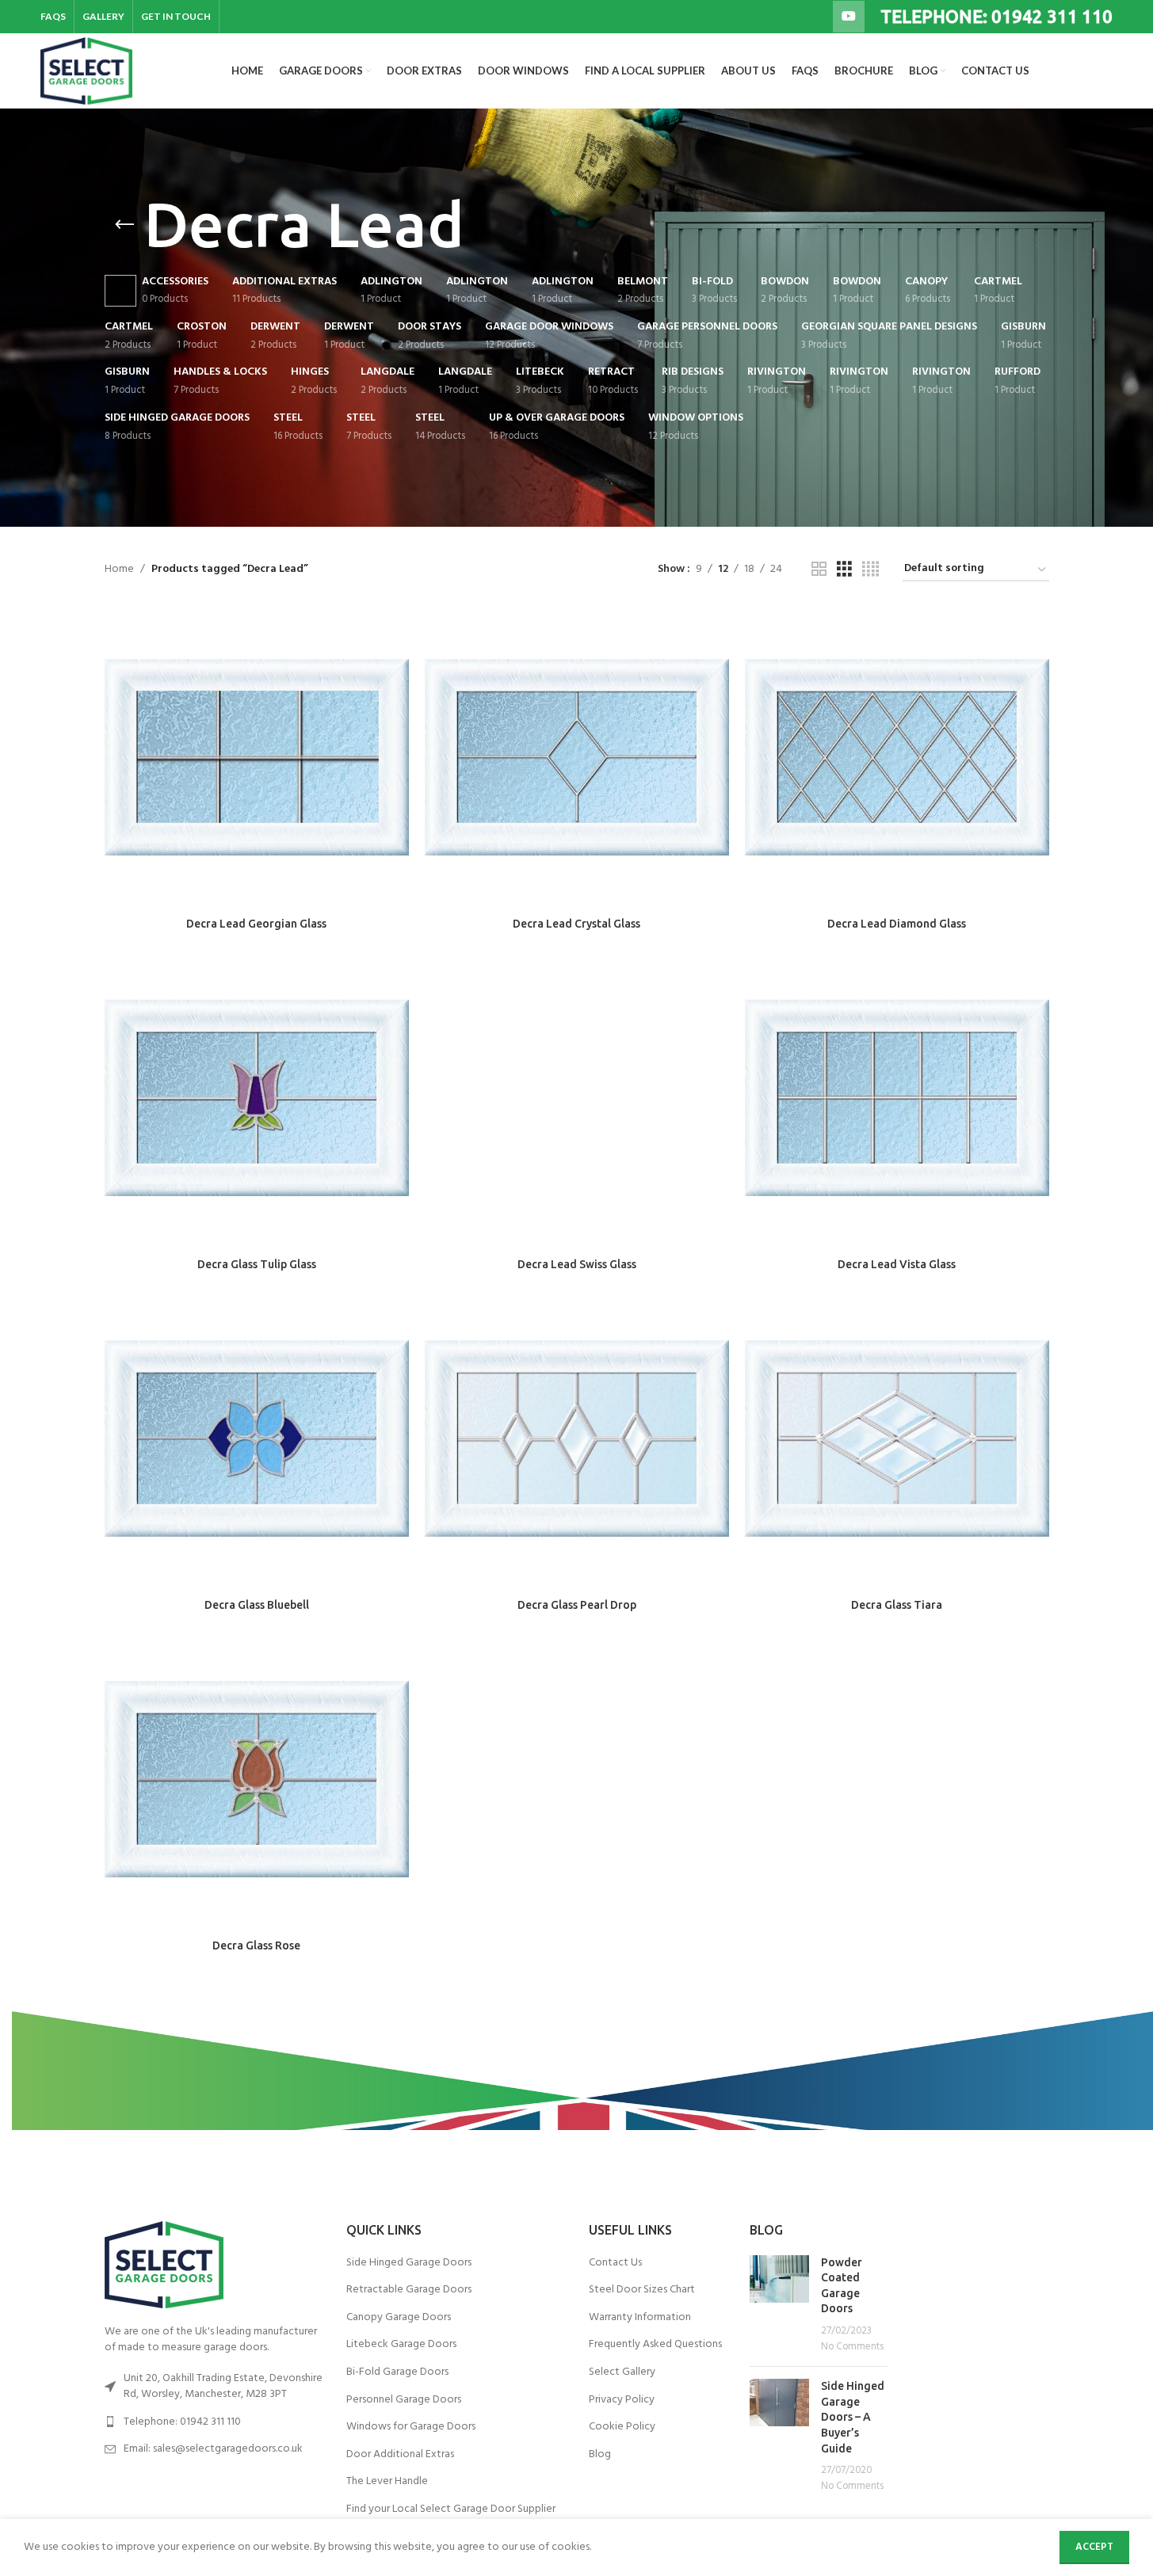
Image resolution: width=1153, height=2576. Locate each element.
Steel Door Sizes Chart (642, 2290)
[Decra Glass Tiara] (897, 1439)
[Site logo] (86, 71)
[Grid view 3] (844, 570)
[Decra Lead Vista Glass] (897, 1098)
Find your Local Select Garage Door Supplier (451, 2509)
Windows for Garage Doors (411, 2427)
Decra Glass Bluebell (257, 1605)
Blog (600, 2455)
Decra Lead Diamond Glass (897, 924)
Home (119, 570)
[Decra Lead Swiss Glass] (577, 1098)
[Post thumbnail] (779, 2305)
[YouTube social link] (849, 17)
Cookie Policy (622, 2427)
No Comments (852, 2347)
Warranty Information (640, 2318)
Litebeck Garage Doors (401, 2345)
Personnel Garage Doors (404, 2400)
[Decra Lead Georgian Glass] (257, 757)
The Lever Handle (387, 2482)
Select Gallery (622, 2372)
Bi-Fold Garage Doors (397, 2372)
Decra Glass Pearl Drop (577, 1605)
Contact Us (615, 2263)
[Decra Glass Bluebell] (257, 1439)
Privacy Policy (622, 2400)
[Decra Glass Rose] (257, 1779)
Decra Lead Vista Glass (897, 1264)
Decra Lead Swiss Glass (577, 1264)
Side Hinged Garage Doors (409, 2263)
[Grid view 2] (819, 570)
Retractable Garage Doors (409, 2290)
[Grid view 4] (870, 570)
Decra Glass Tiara (897, 1605)
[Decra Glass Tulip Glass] (257, 1098)
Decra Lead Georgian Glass (256, 924)
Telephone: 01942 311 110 (182, 2422)
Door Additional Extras (400, 2455)
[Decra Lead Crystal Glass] (577, 757)
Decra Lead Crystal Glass (576, 924)
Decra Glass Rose (256, 1945)
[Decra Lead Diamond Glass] (897, 757)
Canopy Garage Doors (399, 2318)
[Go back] (124, 225)
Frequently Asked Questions (655, 2345)
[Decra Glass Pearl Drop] (577, 1439)
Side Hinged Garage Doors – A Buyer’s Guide (853, 2417)
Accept (1094, 2547)
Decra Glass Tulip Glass (257, 1264)
